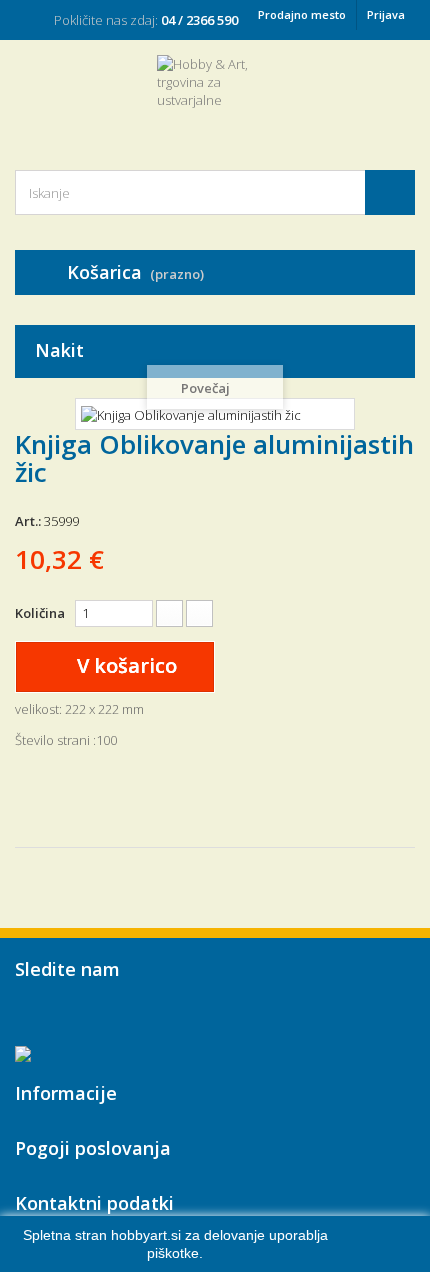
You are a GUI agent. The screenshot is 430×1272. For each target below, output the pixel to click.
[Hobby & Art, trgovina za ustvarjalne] (215, 95)
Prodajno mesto (302, 14)
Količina (40, 613)
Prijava (386, 14)
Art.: (28, 521)
